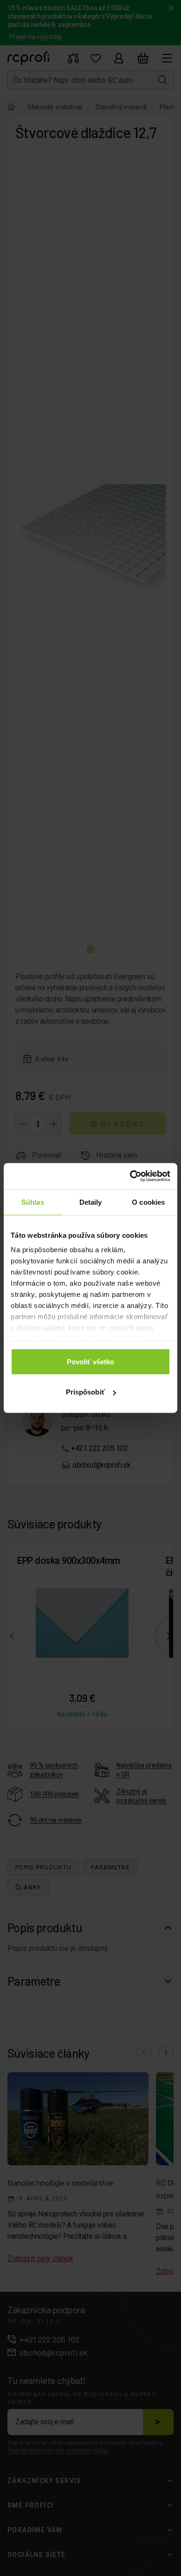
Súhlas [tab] (33, 1202)
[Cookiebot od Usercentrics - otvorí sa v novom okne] (130, 1176)
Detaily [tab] (91, 1202)
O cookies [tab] (148, 1202)
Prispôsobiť (85, 1392)
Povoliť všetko (90, 1361)
